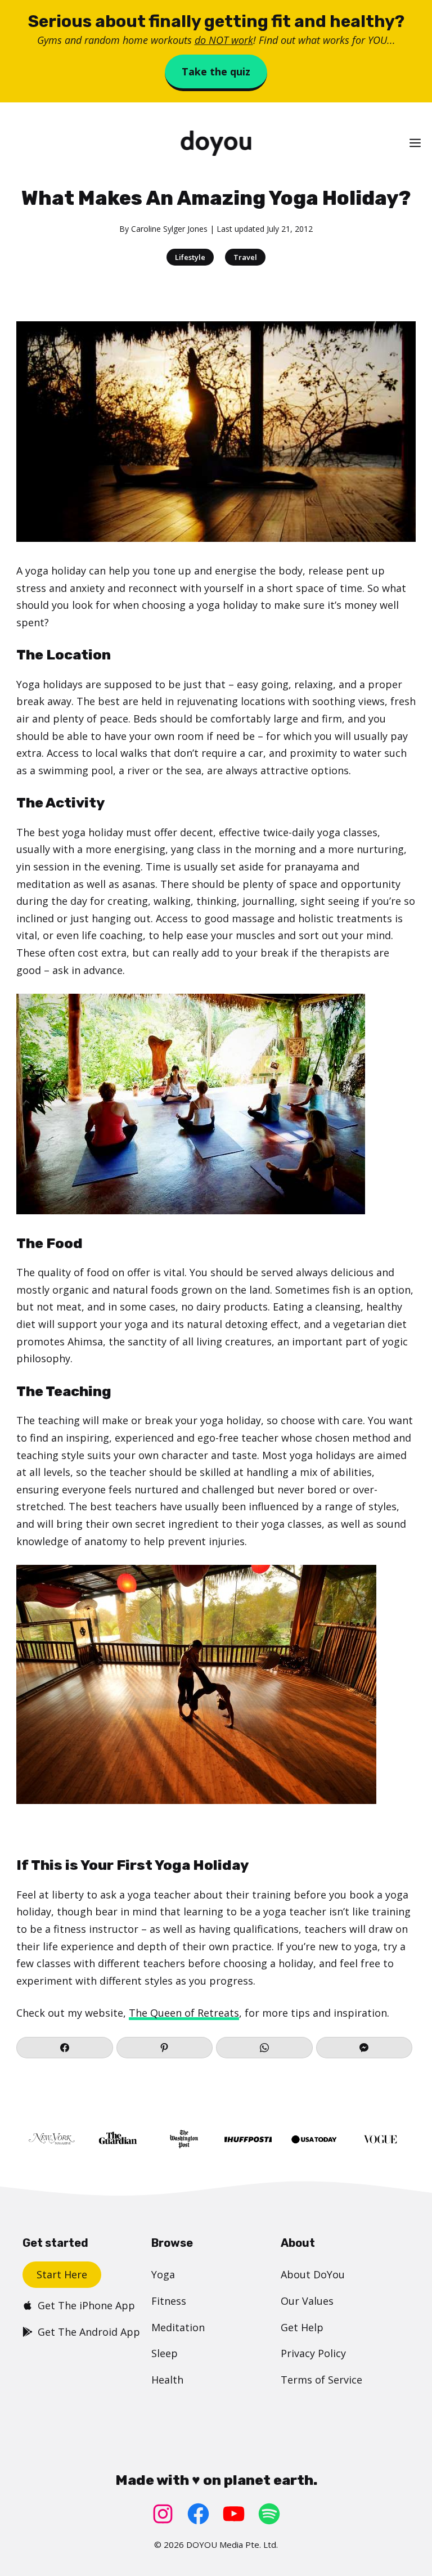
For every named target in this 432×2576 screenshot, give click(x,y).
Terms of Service (321, 2380)
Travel (245, 257)
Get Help (302, 2327)
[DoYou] (216, 143)
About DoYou (313, 2274)
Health (167, 2380)
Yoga (163, 2274)
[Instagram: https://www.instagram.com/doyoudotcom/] (163, 2514)
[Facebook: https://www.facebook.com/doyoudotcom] (198, 2514)
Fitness (169, 2301)
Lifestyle (190, 257)
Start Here (62, 2274)
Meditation (178, 2327)
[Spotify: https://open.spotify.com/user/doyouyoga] (269, 2514)
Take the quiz (216, 71)
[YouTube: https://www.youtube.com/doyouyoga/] (234, 2514)
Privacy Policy (313, 2353)
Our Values (307, 2301)
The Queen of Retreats (184, 2013)
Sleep (165, 2353)
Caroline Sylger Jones (169, 229)
